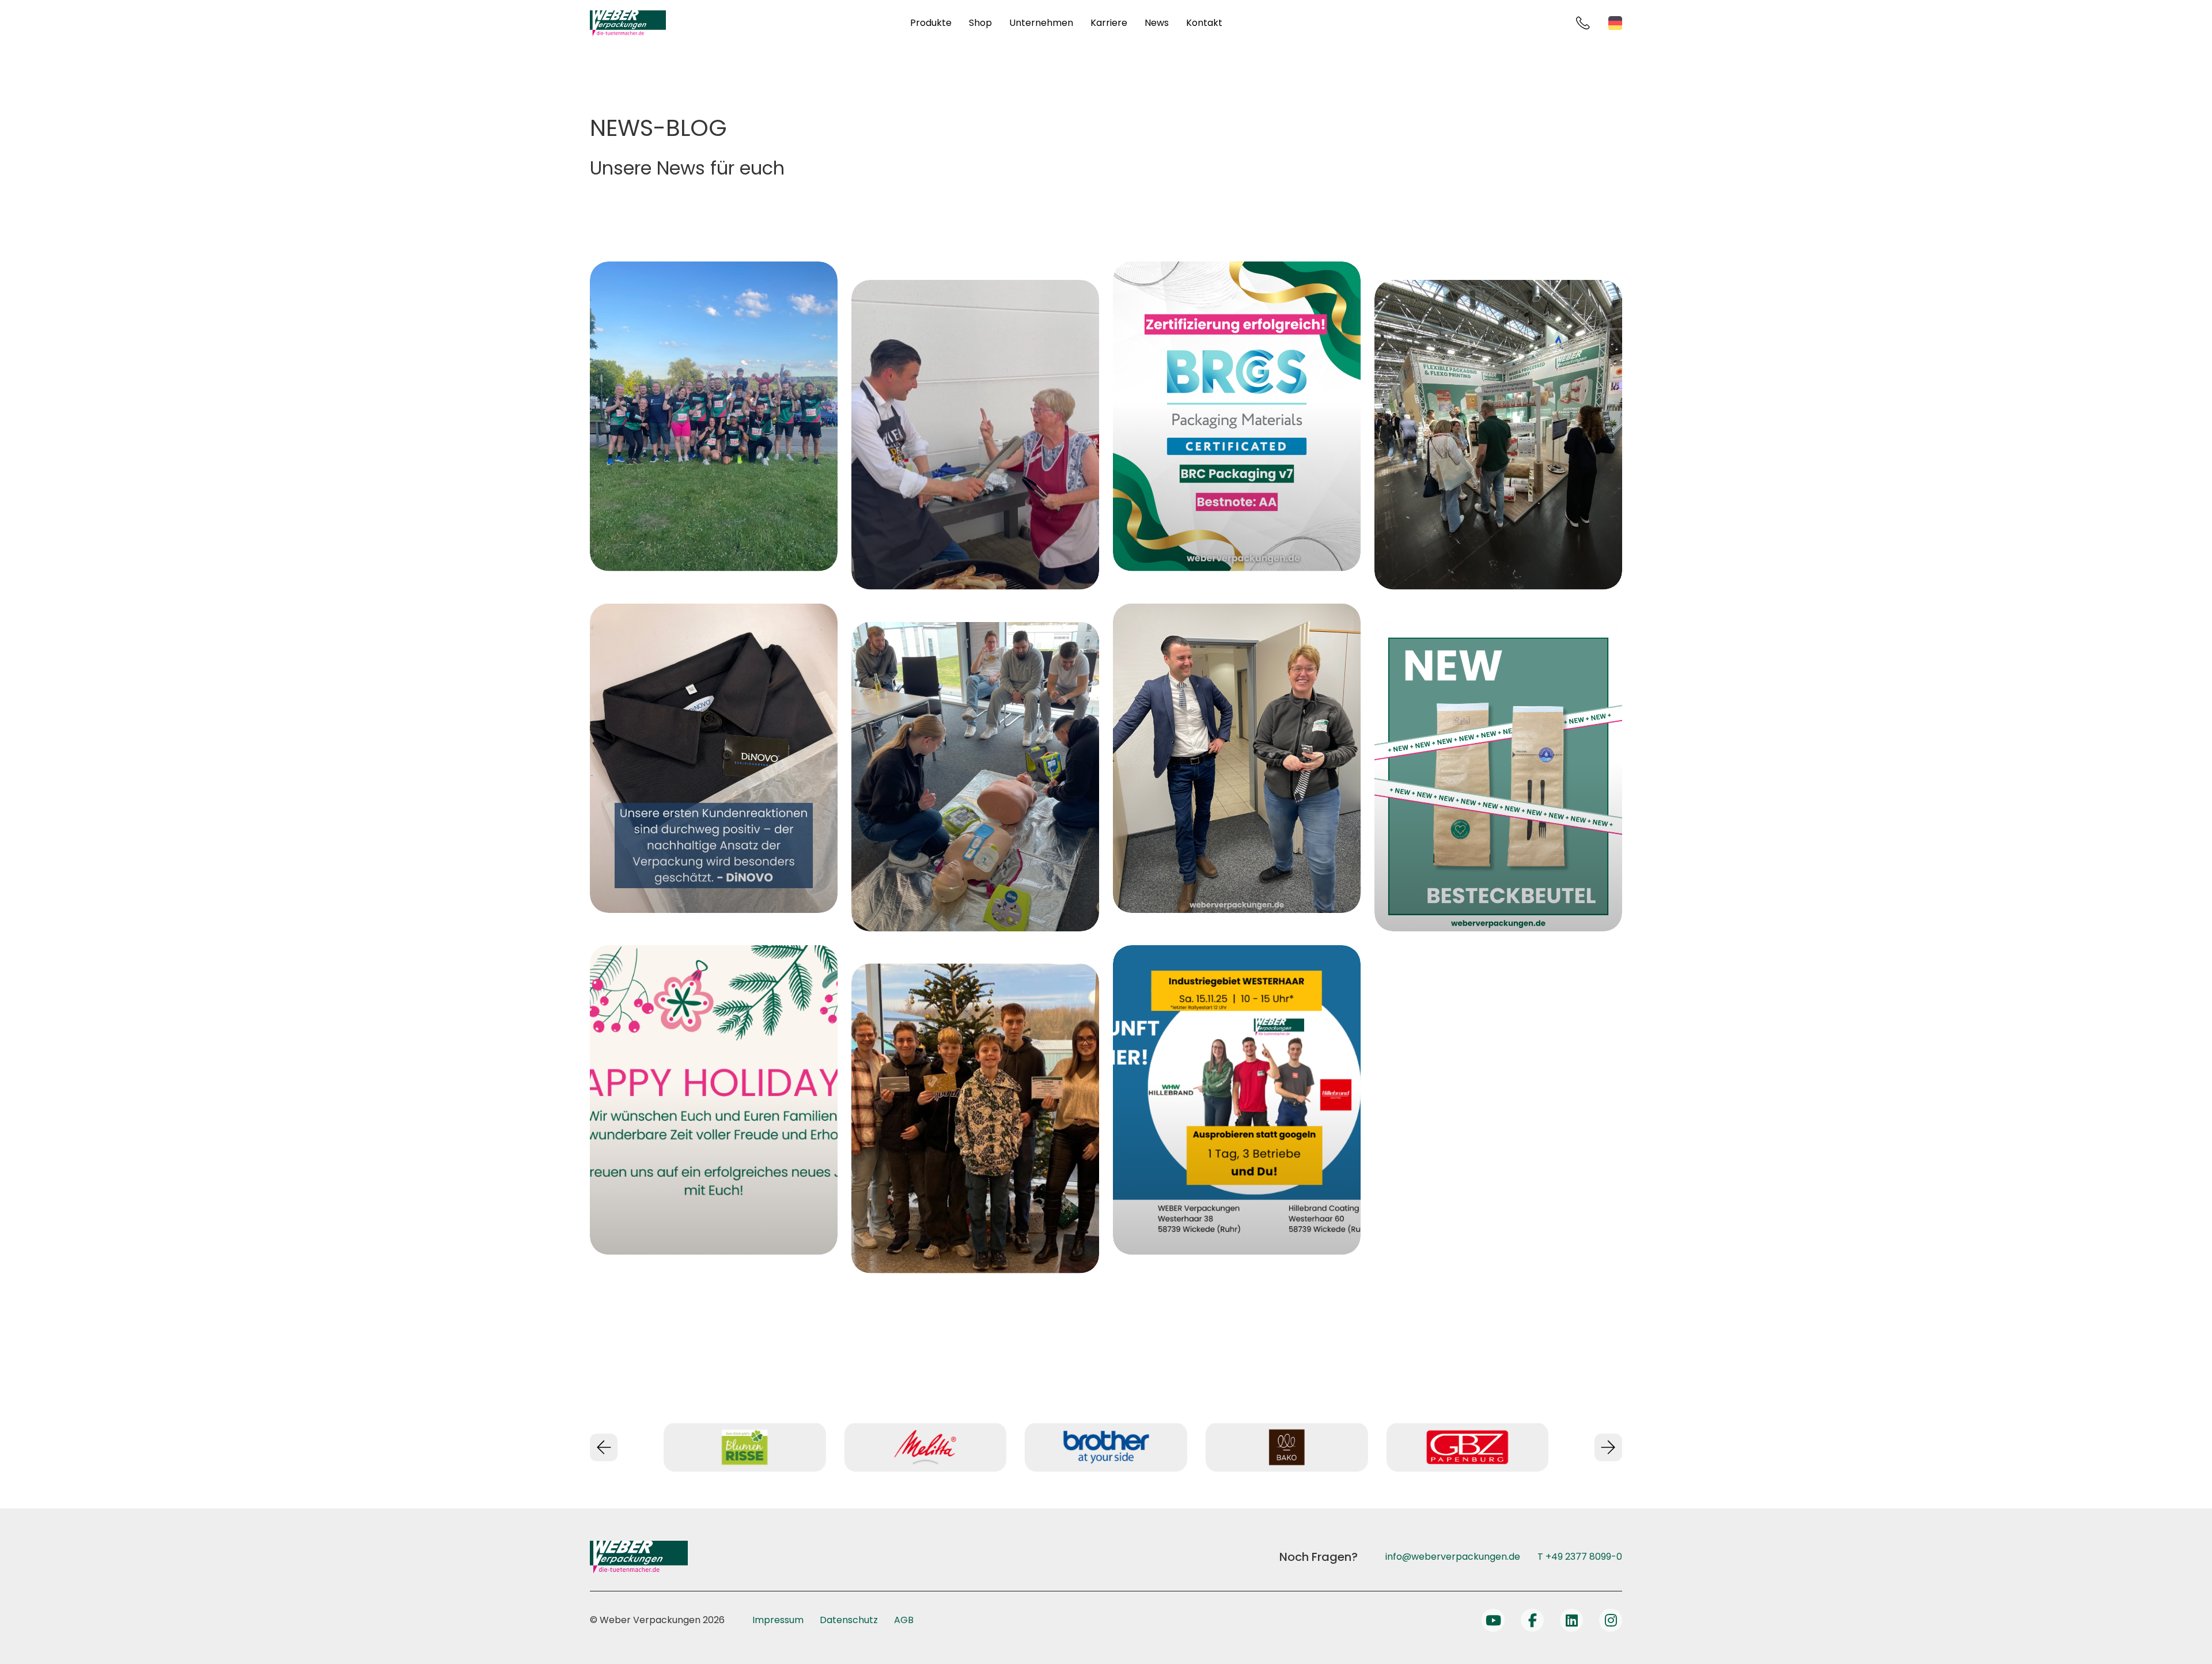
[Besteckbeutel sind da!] (1498, 777)
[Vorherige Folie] (604, 1447)
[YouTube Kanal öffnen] (1493, 1620)
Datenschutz (849, 1620)
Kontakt (1204, 23)
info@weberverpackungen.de (1453, 1557)
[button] (25, 1639)
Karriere (1109, 23)
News (1157, 23)
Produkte (931, 23)
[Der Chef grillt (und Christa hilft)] (975, 435)
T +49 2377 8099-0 (1580, 1557)
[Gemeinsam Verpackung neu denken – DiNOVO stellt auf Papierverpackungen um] (714, 759)
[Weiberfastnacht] (1237, 759)
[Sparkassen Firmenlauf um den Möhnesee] (714, 416)
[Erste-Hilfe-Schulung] (975, 777)
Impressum (778, 1620)
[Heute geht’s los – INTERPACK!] (1498, 435)
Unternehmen (1041, 23)
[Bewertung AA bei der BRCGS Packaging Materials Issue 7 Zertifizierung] (1237, 416)
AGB (904, 1620)
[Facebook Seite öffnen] (1532, 1620)
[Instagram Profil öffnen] (1611, 1620)
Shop (980, 23)
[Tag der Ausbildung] (1237, 1100)
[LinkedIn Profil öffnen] (1571, 1620)
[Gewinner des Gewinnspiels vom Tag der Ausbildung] (975, 1119)
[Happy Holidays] (714, 1100)
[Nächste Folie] (1608, 1447)
